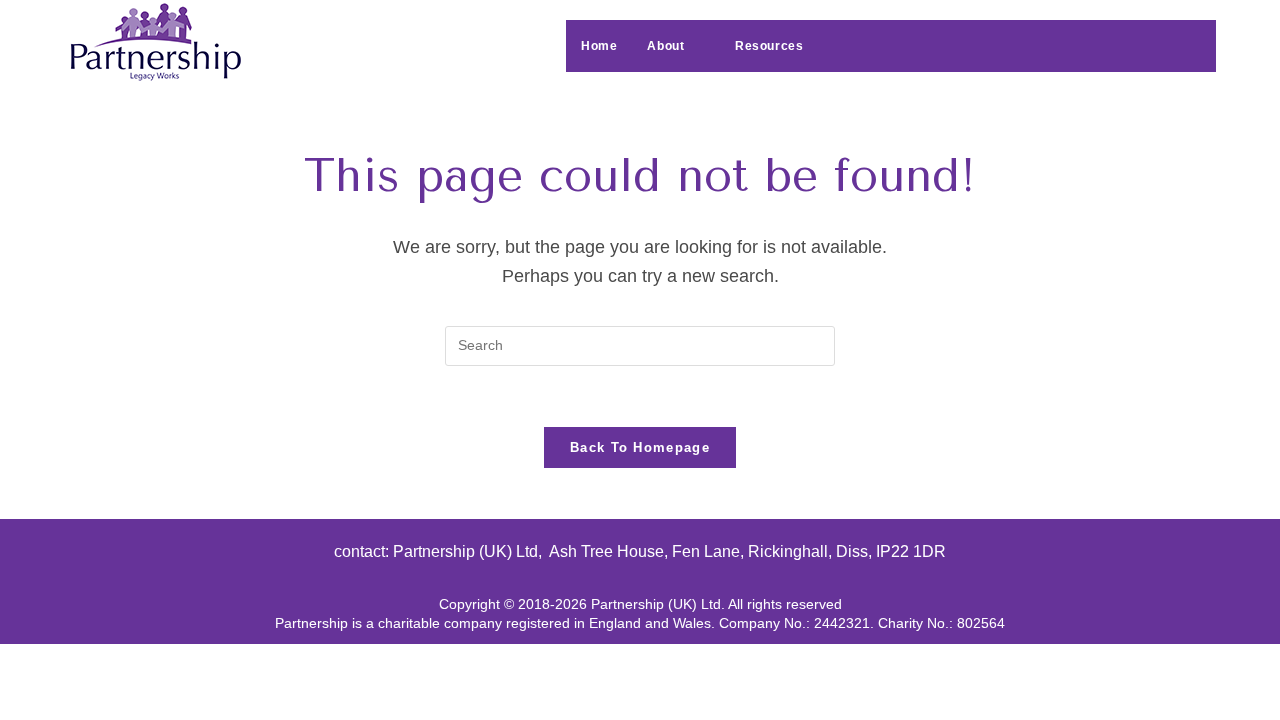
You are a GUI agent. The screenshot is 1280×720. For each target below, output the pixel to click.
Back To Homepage (640, 447)
